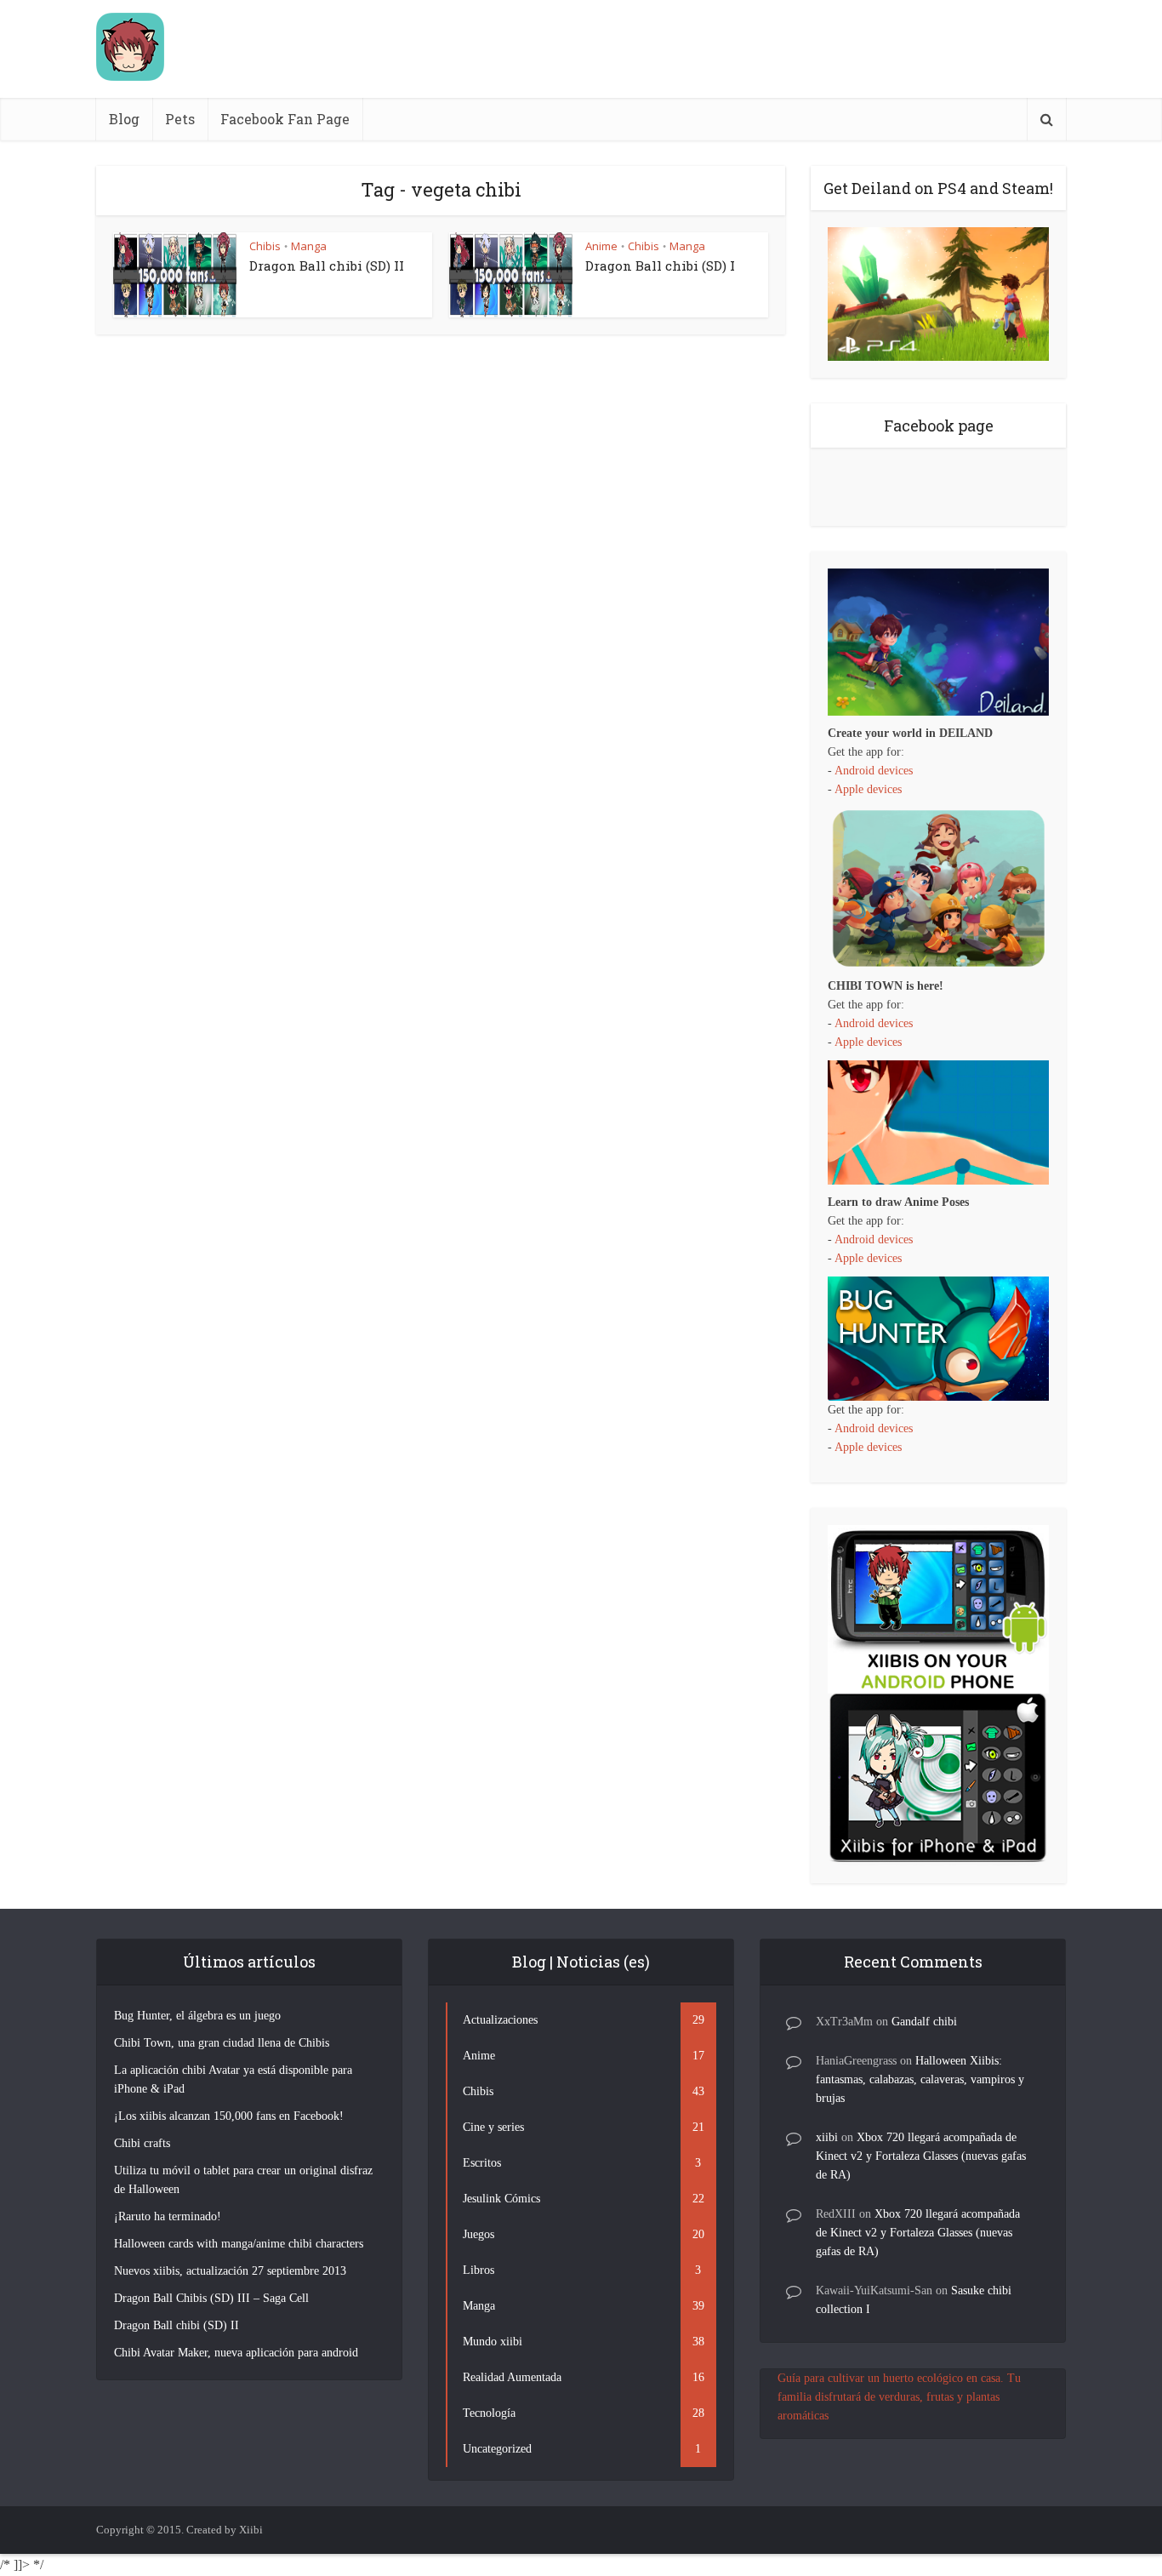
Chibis (265, 246)
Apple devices (868, 789)
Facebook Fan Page (285, 119)
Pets (180, 119)
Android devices (874, 771)
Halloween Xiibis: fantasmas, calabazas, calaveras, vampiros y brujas (920, 2079)
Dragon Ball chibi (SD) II (327, 266)
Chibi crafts (142, 2143)
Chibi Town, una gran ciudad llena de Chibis (222, 2043)
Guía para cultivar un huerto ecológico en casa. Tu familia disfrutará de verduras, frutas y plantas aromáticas (899, 2397)
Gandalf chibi (924, 2022)
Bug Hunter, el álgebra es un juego (197, 2016)
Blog (124, 119)
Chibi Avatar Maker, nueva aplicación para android (236, 2353)
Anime (601, 246)
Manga (309, 246)
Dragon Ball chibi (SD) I (660, 266)
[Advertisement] (756, 49)
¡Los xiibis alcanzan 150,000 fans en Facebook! (229, 2116)
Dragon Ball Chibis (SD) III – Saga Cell (211, 2298)
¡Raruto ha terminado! (168, 2216)
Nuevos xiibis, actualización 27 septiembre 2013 (230, 2271)
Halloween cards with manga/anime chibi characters (239, 2244)
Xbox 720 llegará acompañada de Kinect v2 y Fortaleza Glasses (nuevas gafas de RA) (921, 2156)
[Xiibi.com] (130, 47)
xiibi (827, 2137)
